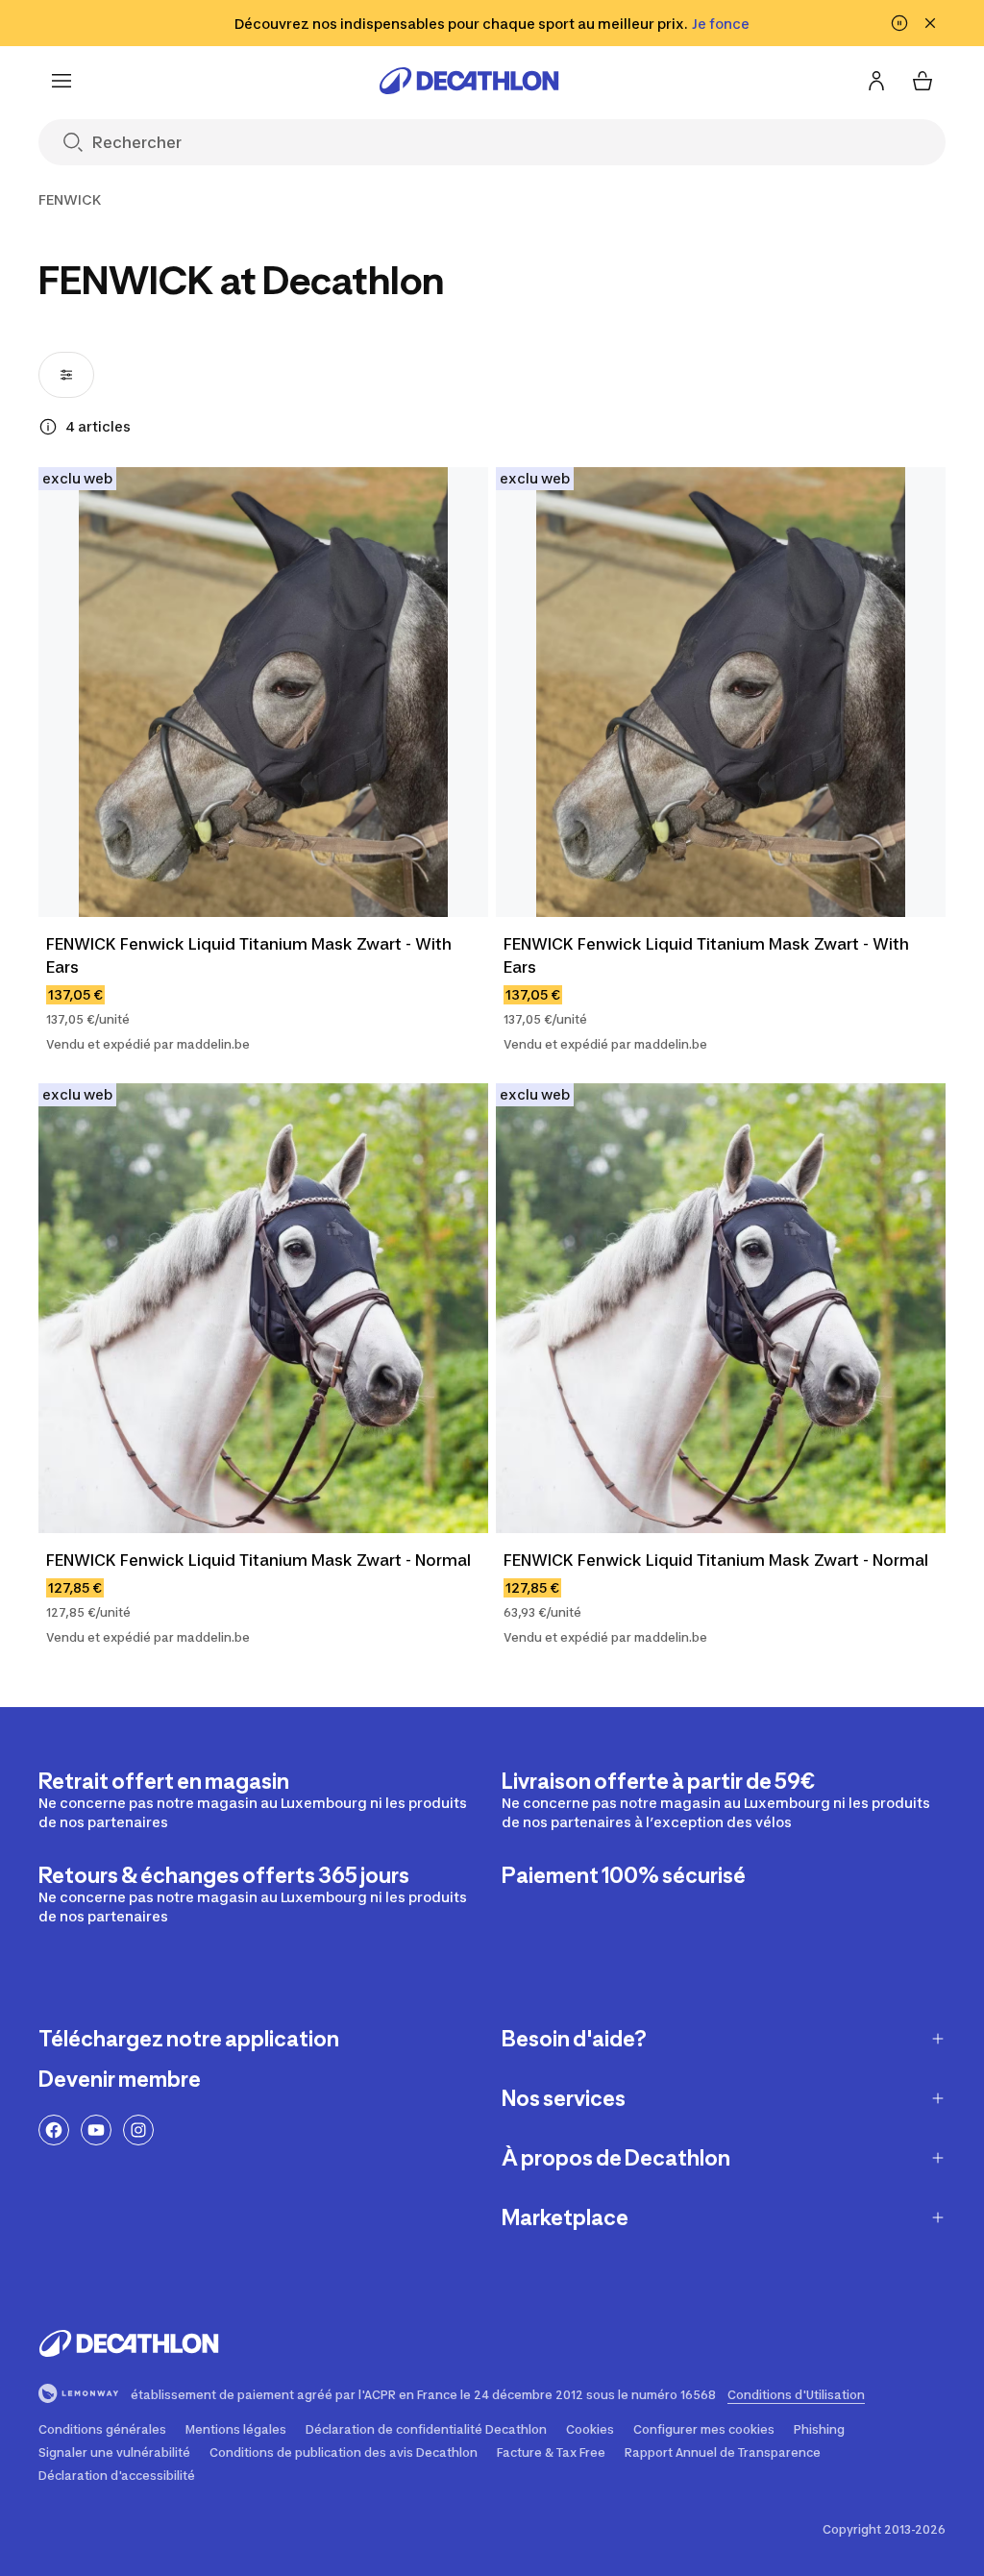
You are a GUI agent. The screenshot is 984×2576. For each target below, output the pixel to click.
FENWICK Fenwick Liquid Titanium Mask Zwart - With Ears (249, 955)
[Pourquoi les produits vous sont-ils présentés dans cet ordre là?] (48, 427)
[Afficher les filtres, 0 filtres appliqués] (66, 375)
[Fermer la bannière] (930, 23)
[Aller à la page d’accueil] (469, 81)
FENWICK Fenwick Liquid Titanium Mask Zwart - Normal (258, 1560)
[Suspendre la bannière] (899, 23)
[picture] (263, 692)
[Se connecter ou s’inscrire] (876, 81)
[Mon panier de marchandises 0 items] (922, 81)
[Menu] (61, 81)
